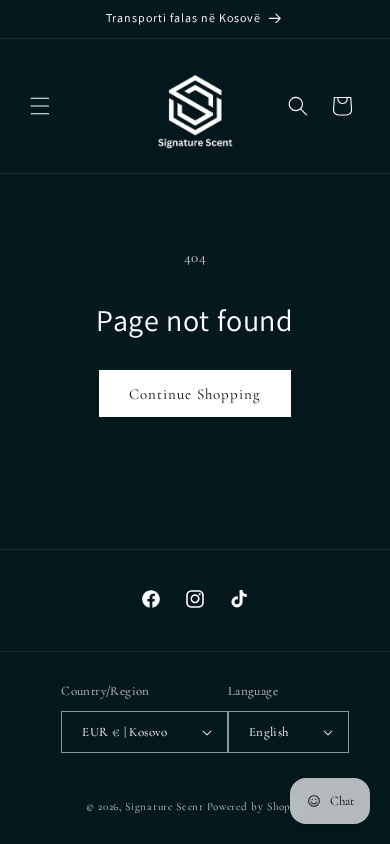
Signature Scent (164, 806)
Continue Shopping (195, 394)
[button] (40, 106)
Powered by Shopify (256, 806)
